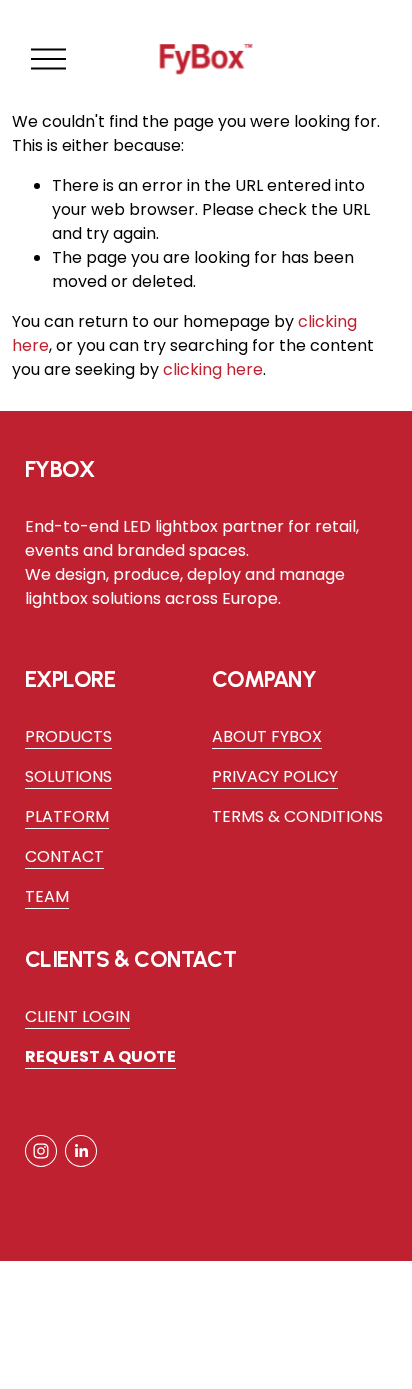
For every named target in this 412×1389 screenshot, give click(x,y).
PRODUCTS (68, 736)
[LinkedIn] (81, 1151)
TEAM (47, 896)
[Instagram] (41, 1151)
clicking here (213, 369)
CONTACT (64, 856)
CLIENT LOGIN (77, 1016)
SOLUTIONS (68, 776)
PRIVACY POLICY (275, 776)
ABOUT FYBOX (267, 736)
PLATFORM (67, 816)
